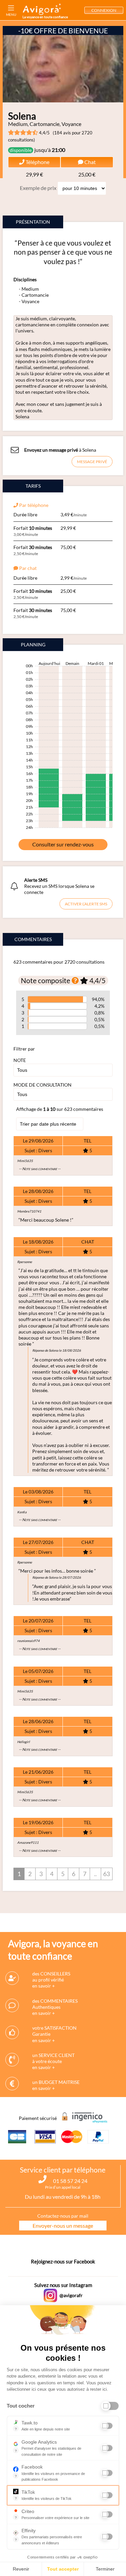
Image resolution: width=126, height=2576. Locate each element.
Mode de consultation (43, 1085)
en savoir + (44, 1986)
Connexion (104, 10)
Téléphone (37, 162)
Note (20, 1060)
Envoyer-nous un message (63, 2226)
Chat (90, 162)
